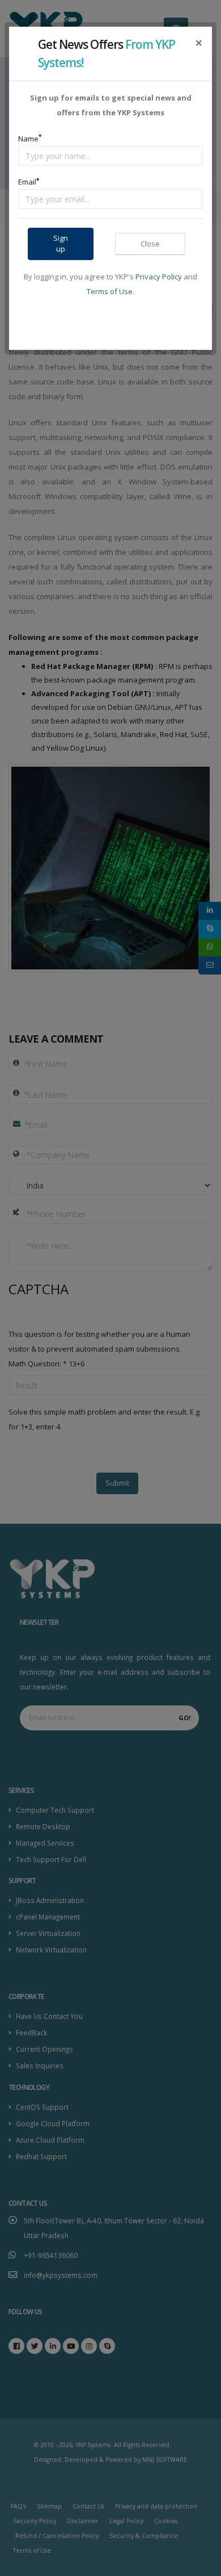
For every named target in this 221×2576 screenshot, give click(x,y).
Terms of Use (110, 291)
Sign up (61, 243)
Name (30, 138)
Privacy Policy (159, 277)
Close (150, 244)
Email (29, 182)
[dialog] (110, 1288)
